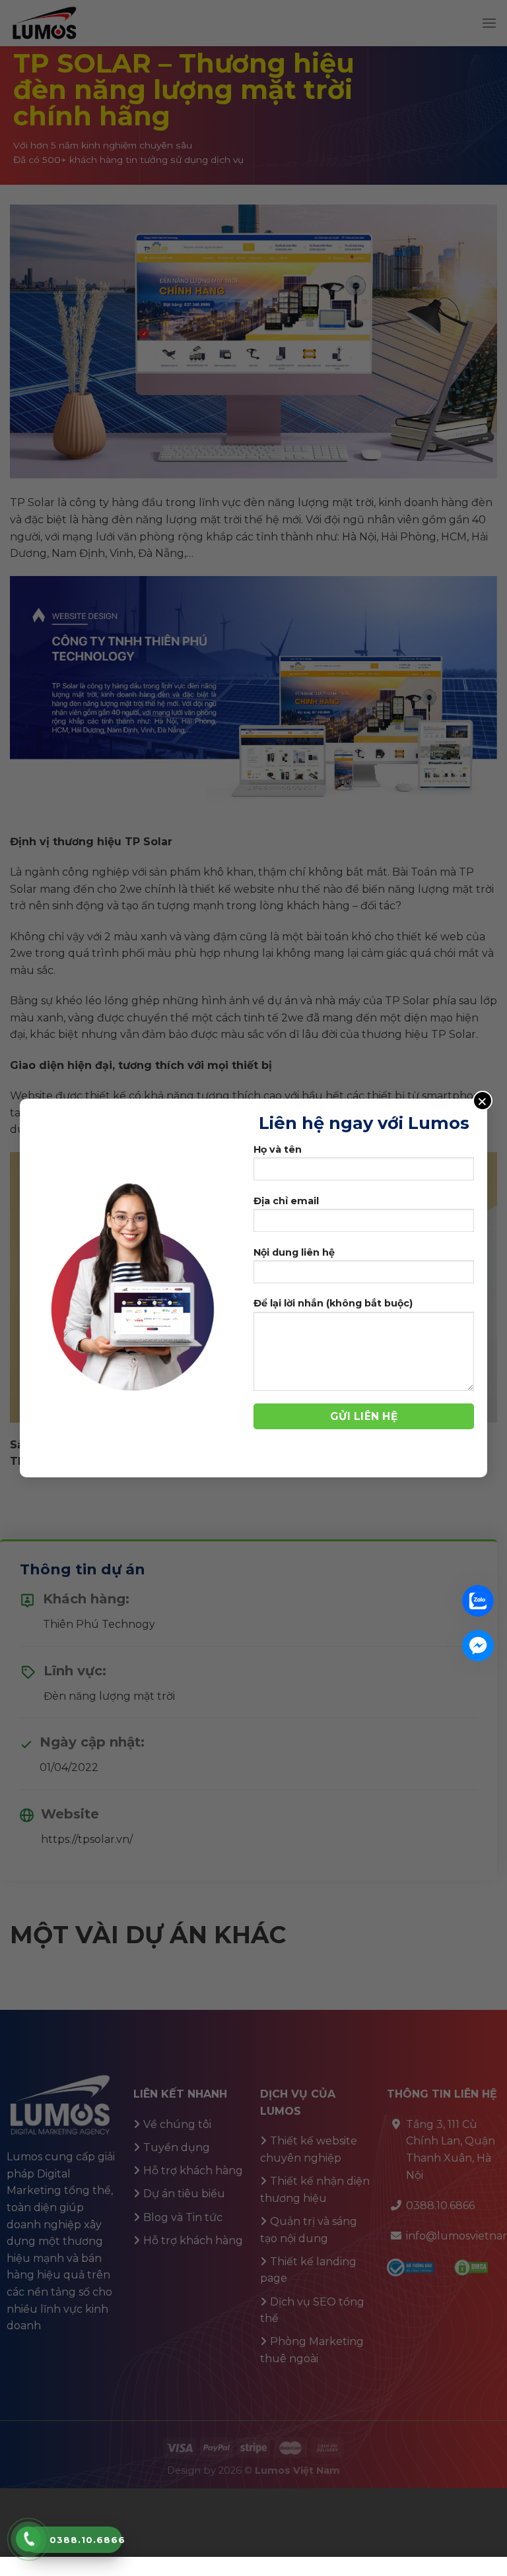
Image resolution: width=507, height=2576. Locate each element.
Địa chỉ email (286, 1201)
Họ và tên (278, 1149)
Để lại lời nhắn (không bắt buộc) (333, 1303)
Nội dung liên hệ (294, 1252)
